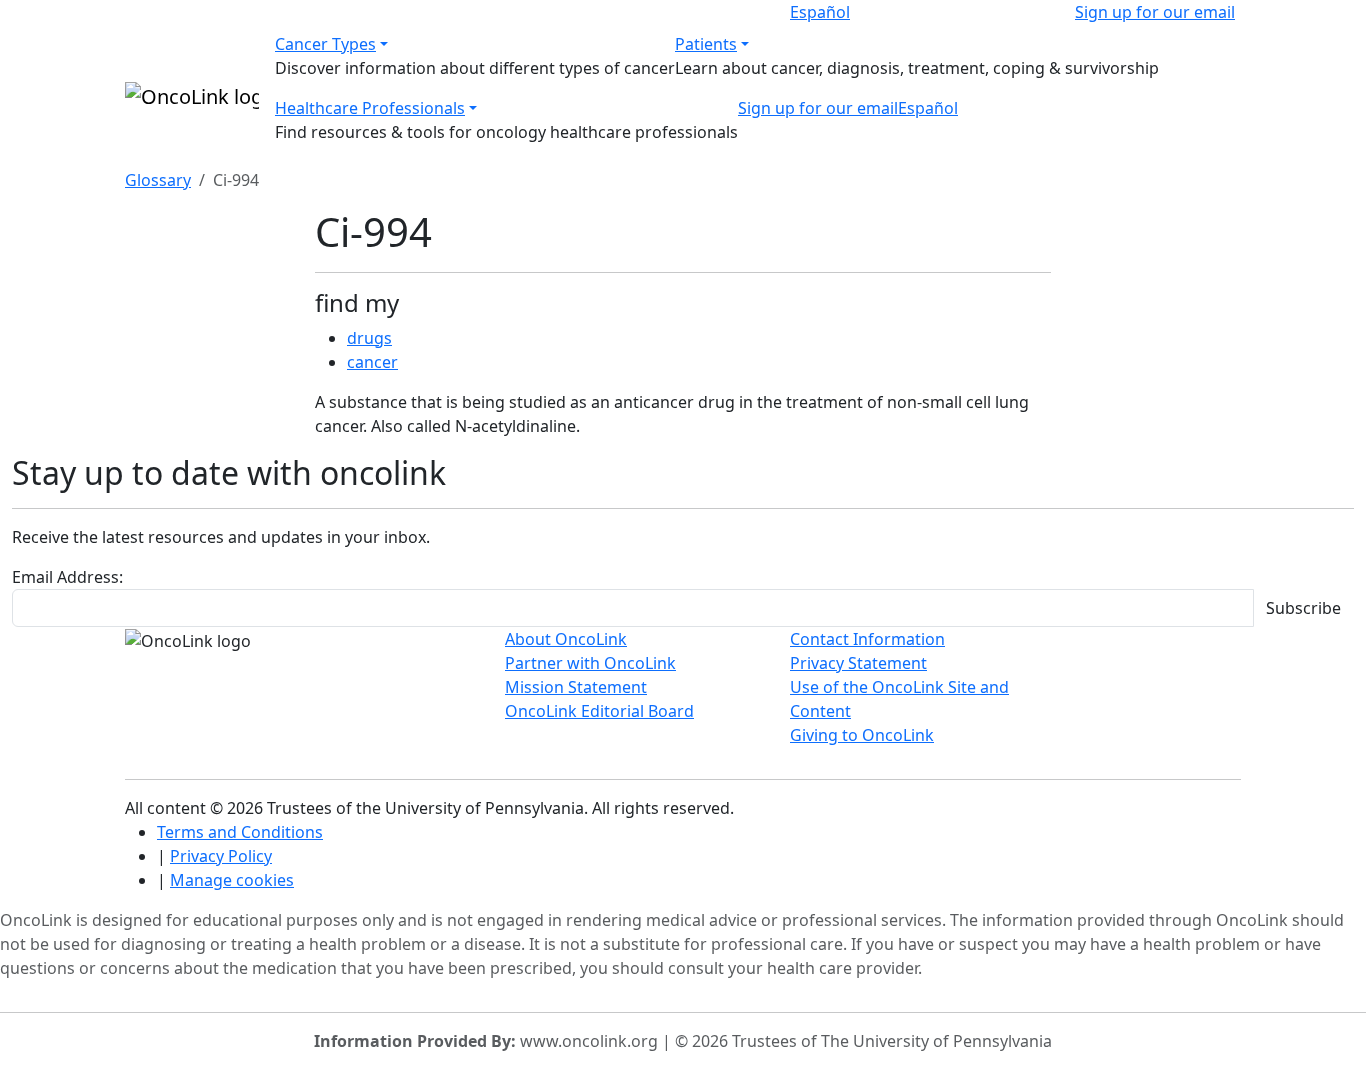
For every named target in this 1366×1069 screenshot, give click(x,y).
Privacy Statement (858, 663)
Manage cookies (232, 880)
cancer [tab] (372, 362)
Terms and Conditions (240, 832)
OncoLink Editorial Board (599, 711)
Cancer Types (325, 44)
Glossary (158, 180)
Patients (706, 44)
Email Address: (67, 577)
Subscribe (1303, 608)
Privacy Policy (221, 856)
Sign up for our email (1155, 12)
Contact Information (867, 639)
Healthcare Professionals (370, 108)
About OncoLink (566, 639)
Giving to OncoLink (862, 735)
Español (820, 12)
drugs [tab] (369, 338)
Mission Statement (576, 687)
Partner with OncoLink (590, 663)
